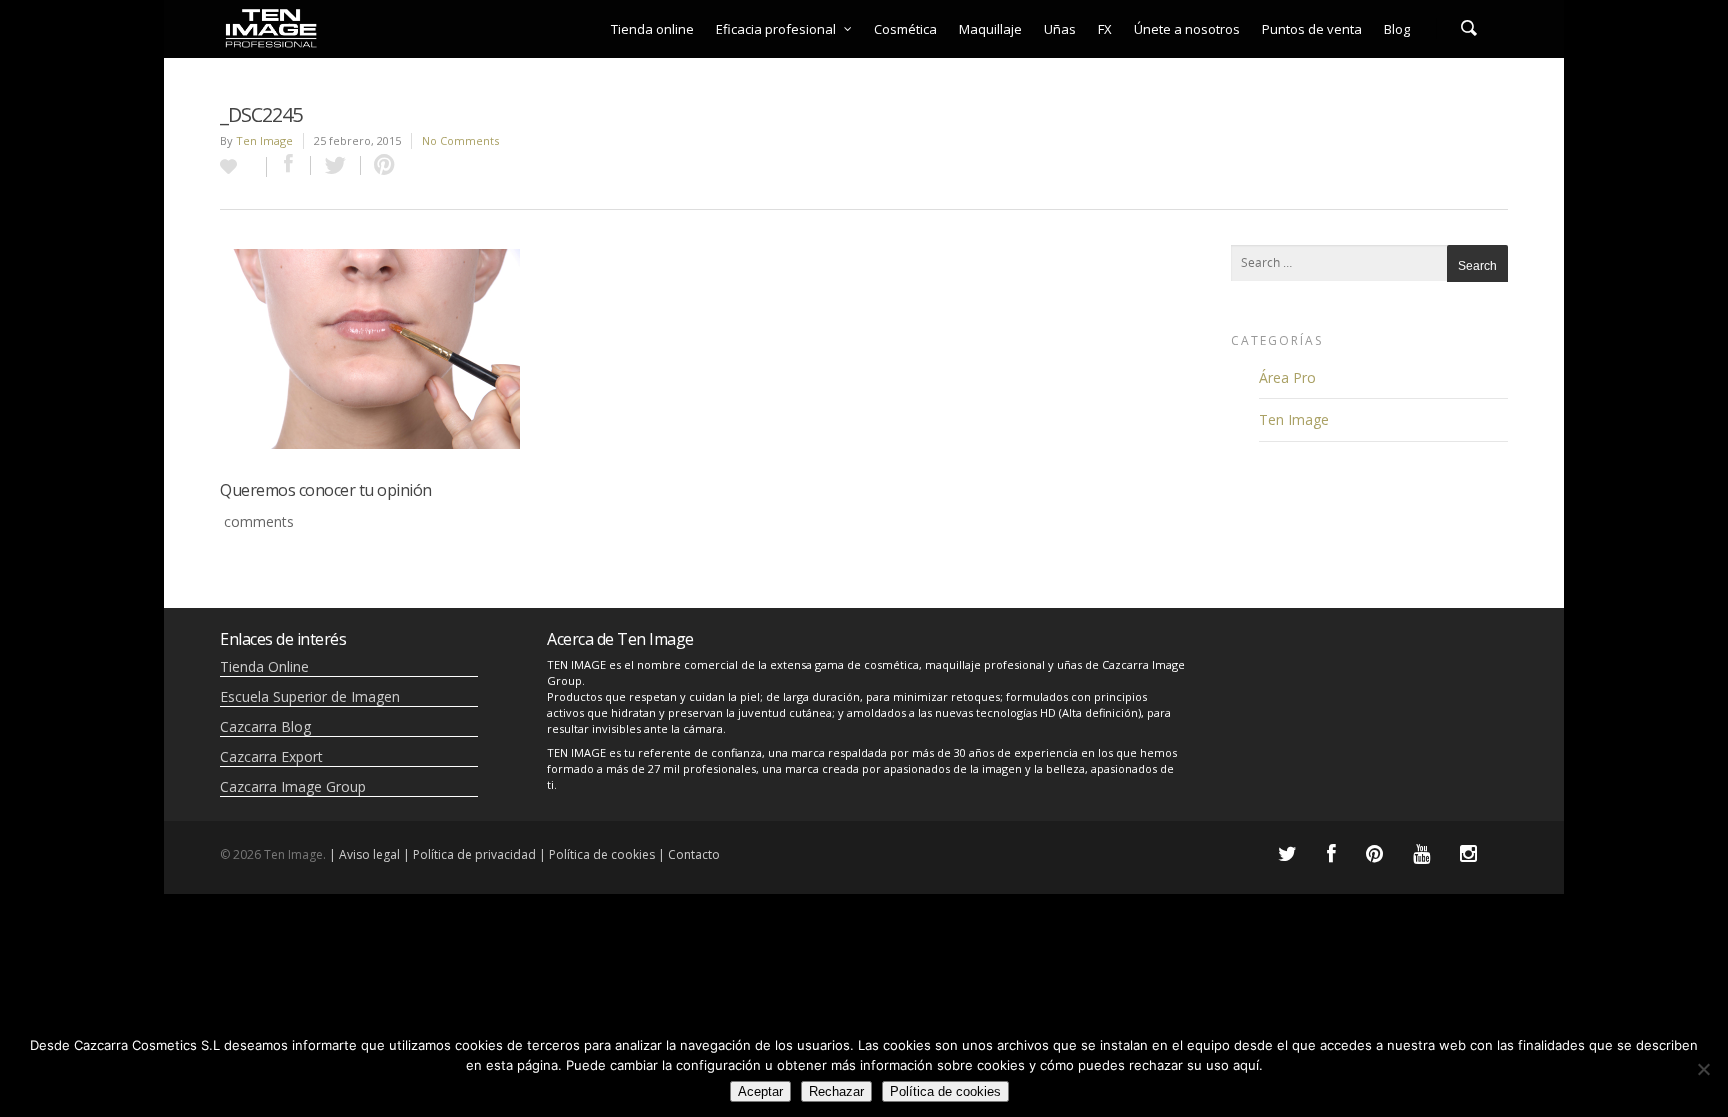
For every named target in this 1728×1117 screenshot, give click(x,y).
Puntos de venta (1312, 29)
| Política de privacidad (469, 854)
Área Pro (1287, 377)
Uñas (1060, 29)
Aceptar (760, 1091)
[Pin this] (380, 165)
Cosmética (905, 29)
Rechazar (836, 1091)
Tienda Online (264, 666)
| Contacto (689, 854)
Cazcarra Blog (265, 726)
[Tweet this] (336, 165)
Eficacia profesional (776, 29)
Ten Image (264, 140)
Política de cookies (945, 1091)
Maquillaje (990, 29)
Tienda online (652, 29)
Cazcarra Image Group (293, 786)
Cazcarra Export (271, 756)
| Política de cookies (597, 854)
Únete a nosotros (1187, 29)
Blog (1397, 29)
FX (1105, 29)
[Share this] (289, 165)
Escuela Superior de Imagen (310, 696)
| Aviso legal (364, 854)
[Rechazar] (1703, 1069)
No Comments (460, 140)
